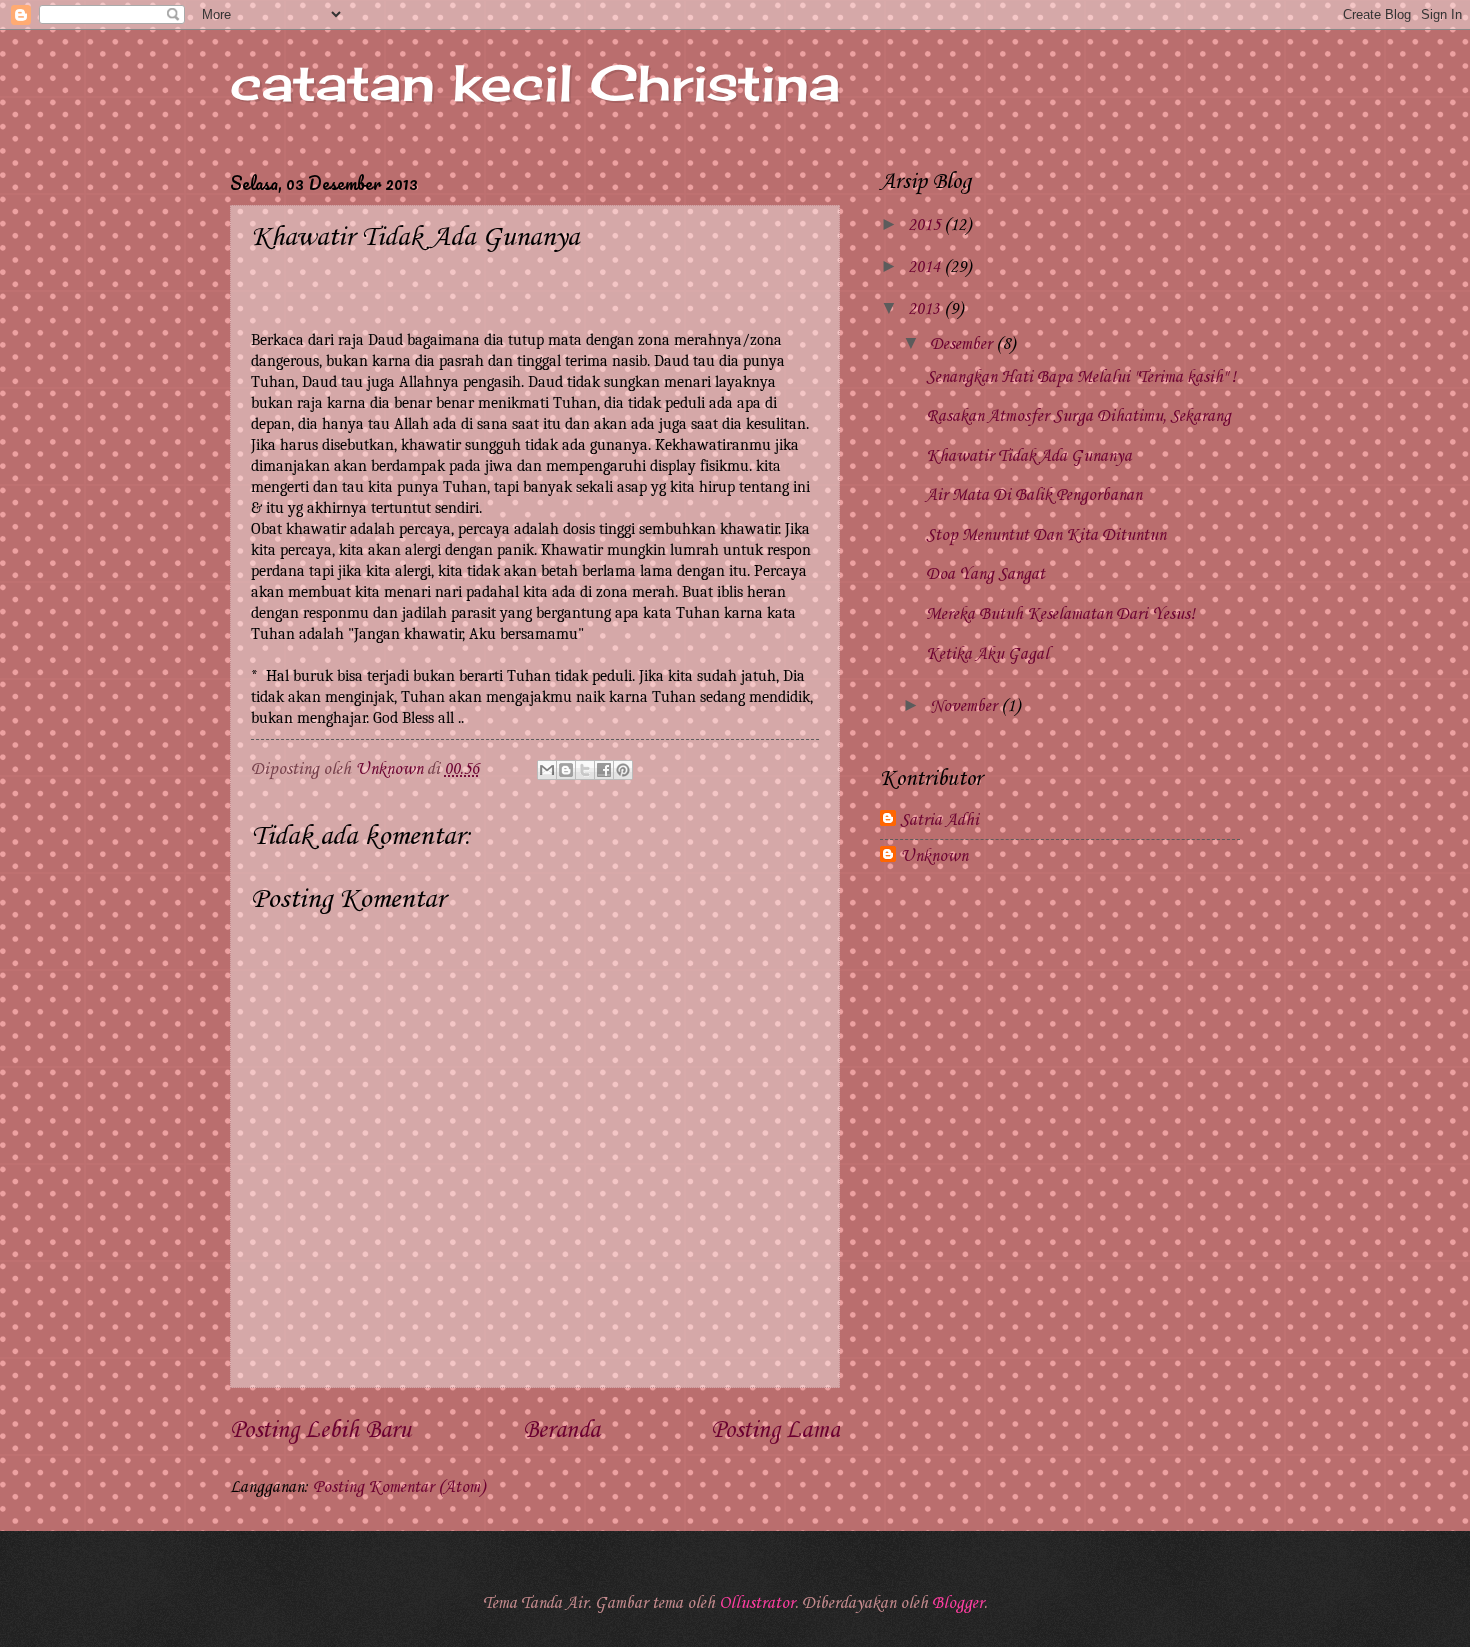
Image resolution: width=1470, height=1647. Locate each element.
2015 (926, 225)
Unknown (934, 856)
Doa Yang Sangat (985, 574)
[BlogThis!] (566, 770)
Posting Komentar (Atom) (399, 1487)
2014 (926, 267)
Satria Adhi (939, 820)
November (965, 706)
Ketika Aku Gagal (987, 654)
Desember (963, 344)
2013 (926, 309)
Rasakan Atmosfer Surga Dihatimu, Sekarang (1078, 416)
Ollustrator (757, 1603)
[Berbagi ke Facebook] (604, 770)
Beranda (561, 1431)
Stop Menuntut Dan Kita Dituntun (1046, 535)
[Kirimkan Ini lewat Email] (547, 770)
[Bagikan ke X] (585, 770)
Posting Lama (775, 1431)
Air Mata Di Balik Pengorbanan (1034, 495)
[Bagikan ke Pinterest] (623, 770)
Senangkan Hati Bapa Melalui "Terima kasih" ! (1081, 377)
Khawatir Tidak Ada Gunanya (1029, 456)
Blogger (958, 1603)
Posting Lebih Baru (320, 1431)
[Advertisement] (1060, 1045)
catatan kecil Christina (535, 82)
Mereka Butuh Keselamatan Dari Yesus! (1060, 614)
